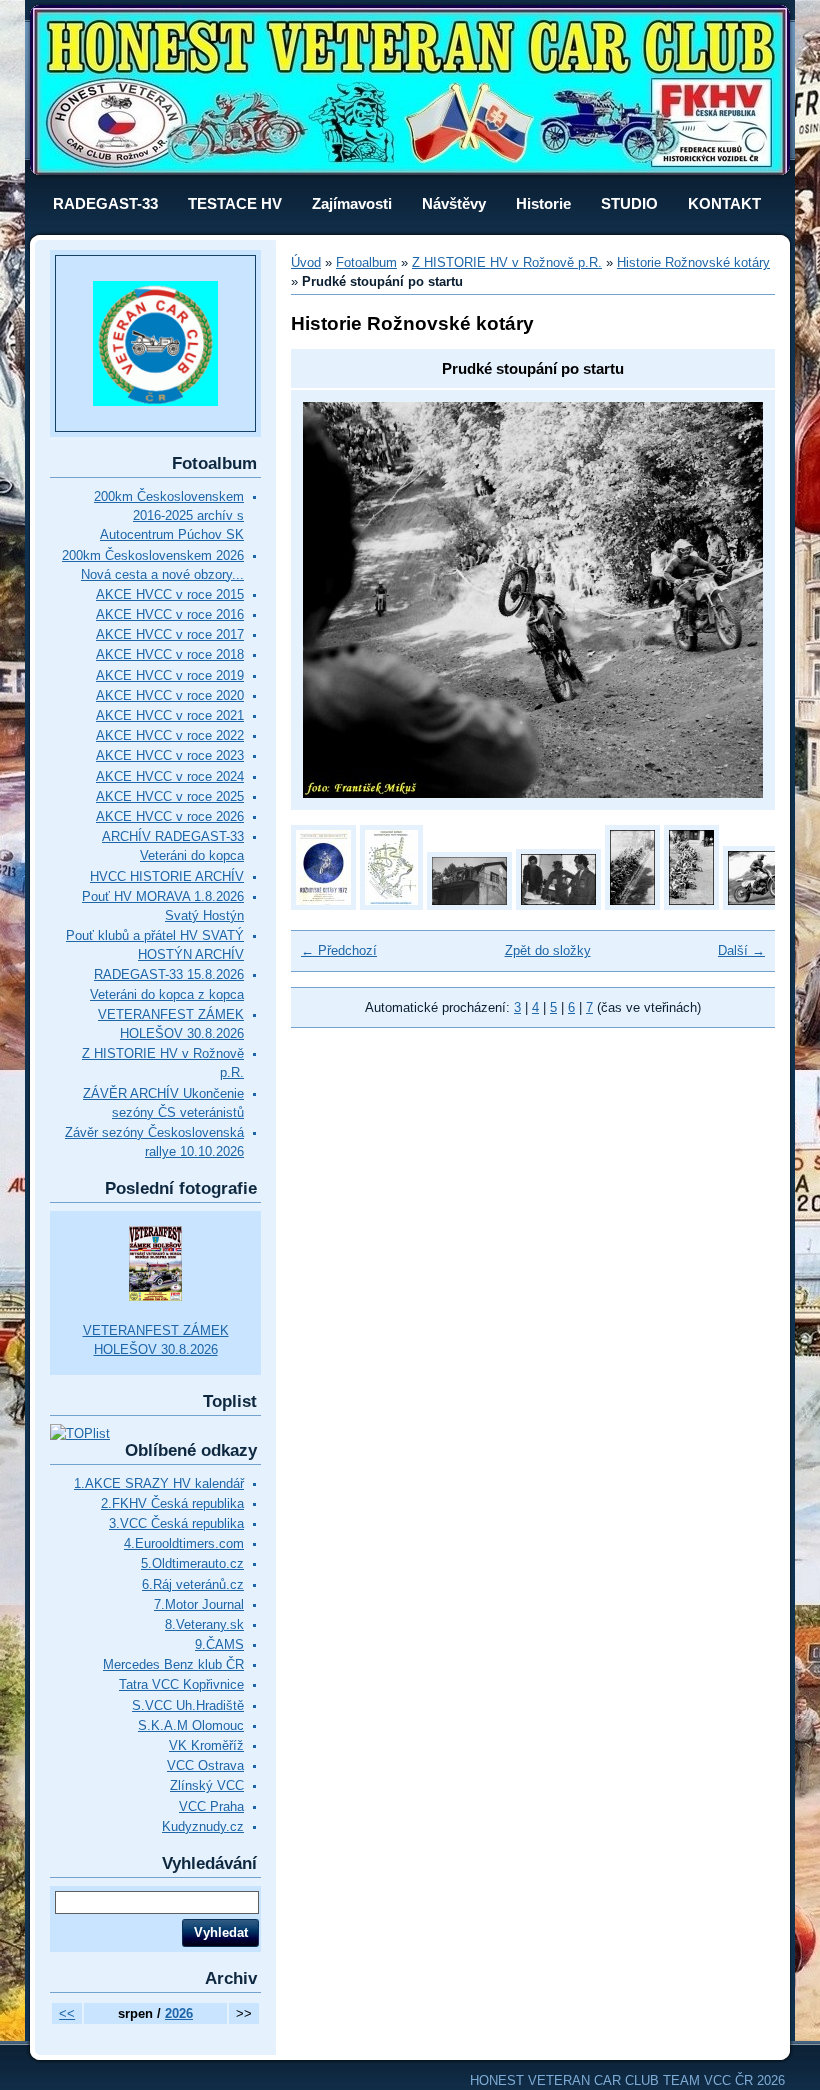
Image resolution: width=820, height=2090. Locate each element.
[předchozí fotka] (335, 600)
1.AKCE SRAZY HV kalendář (159, 1483)
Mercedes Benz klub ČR (173, 1664)
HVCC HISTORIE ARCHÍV (167, 876)
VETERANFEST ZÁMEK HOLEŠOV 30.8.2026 (156, 1340)
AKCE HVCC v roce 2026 (170, 816)
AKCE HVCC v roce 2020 (170, 695)
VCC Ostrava (205, 1765)
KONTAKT (724, 203)
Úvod (306, 262)
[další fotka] (730, 600)
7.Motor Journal (199, 1604)
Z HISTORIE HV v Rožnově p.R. (507, 262)
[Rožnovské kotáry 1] (691, 905)
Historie (543, 203)
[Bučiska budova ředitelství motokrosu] (469, 905)
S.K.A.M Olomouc (191, 1725)
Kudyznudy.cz (203, 1826)
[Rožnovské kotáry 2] (765, 905)
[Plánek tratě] (391, 905)
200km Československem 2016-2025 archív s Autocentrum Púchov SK (169, 515)
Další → (741, 950)
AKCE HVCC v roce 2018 (170, 654)
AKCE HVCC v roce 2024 (170, 776)
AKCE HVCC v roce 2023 (170, 755)
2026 (179, 2013)
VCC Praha (211, 1806)
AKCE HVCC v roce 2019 (170, 675)
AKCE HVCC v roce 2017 (170, 634)
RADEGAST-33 (105, 203)
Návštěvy (454, 203)
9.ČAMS (219, 1644)
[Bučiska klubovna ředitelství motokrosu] (558, 905)
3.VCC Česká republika (176, 1523)
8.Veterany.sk (204, 1624)
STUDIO (629, 203)
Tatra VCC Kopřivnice (181, 1684)
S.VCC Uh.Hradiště (188, 1705)
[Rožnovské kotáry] (632, 905)
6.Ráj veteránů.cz (193, 1584)
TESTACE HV (235, 203)
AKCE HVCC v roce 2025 (170, 796)
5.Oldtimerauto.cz (192, 1563)
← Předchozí (339, 950)
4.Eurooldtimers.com (184, 1543)
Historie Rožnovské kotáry (693, 262)
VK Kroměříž (206, 1745)
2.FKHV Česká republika (172, 1503)
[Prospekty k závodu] (323, 905)
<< (67, 2013)
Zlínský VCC (207, 1785)
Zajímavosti (352, 203)
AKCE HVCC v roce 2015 (170, 594)
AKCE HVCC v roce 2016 (170, 614)
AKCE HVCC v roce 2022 (170, 735)
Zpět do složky (548, 950)
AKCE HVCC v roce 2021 (170, 715)
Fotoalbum (366, 262)
